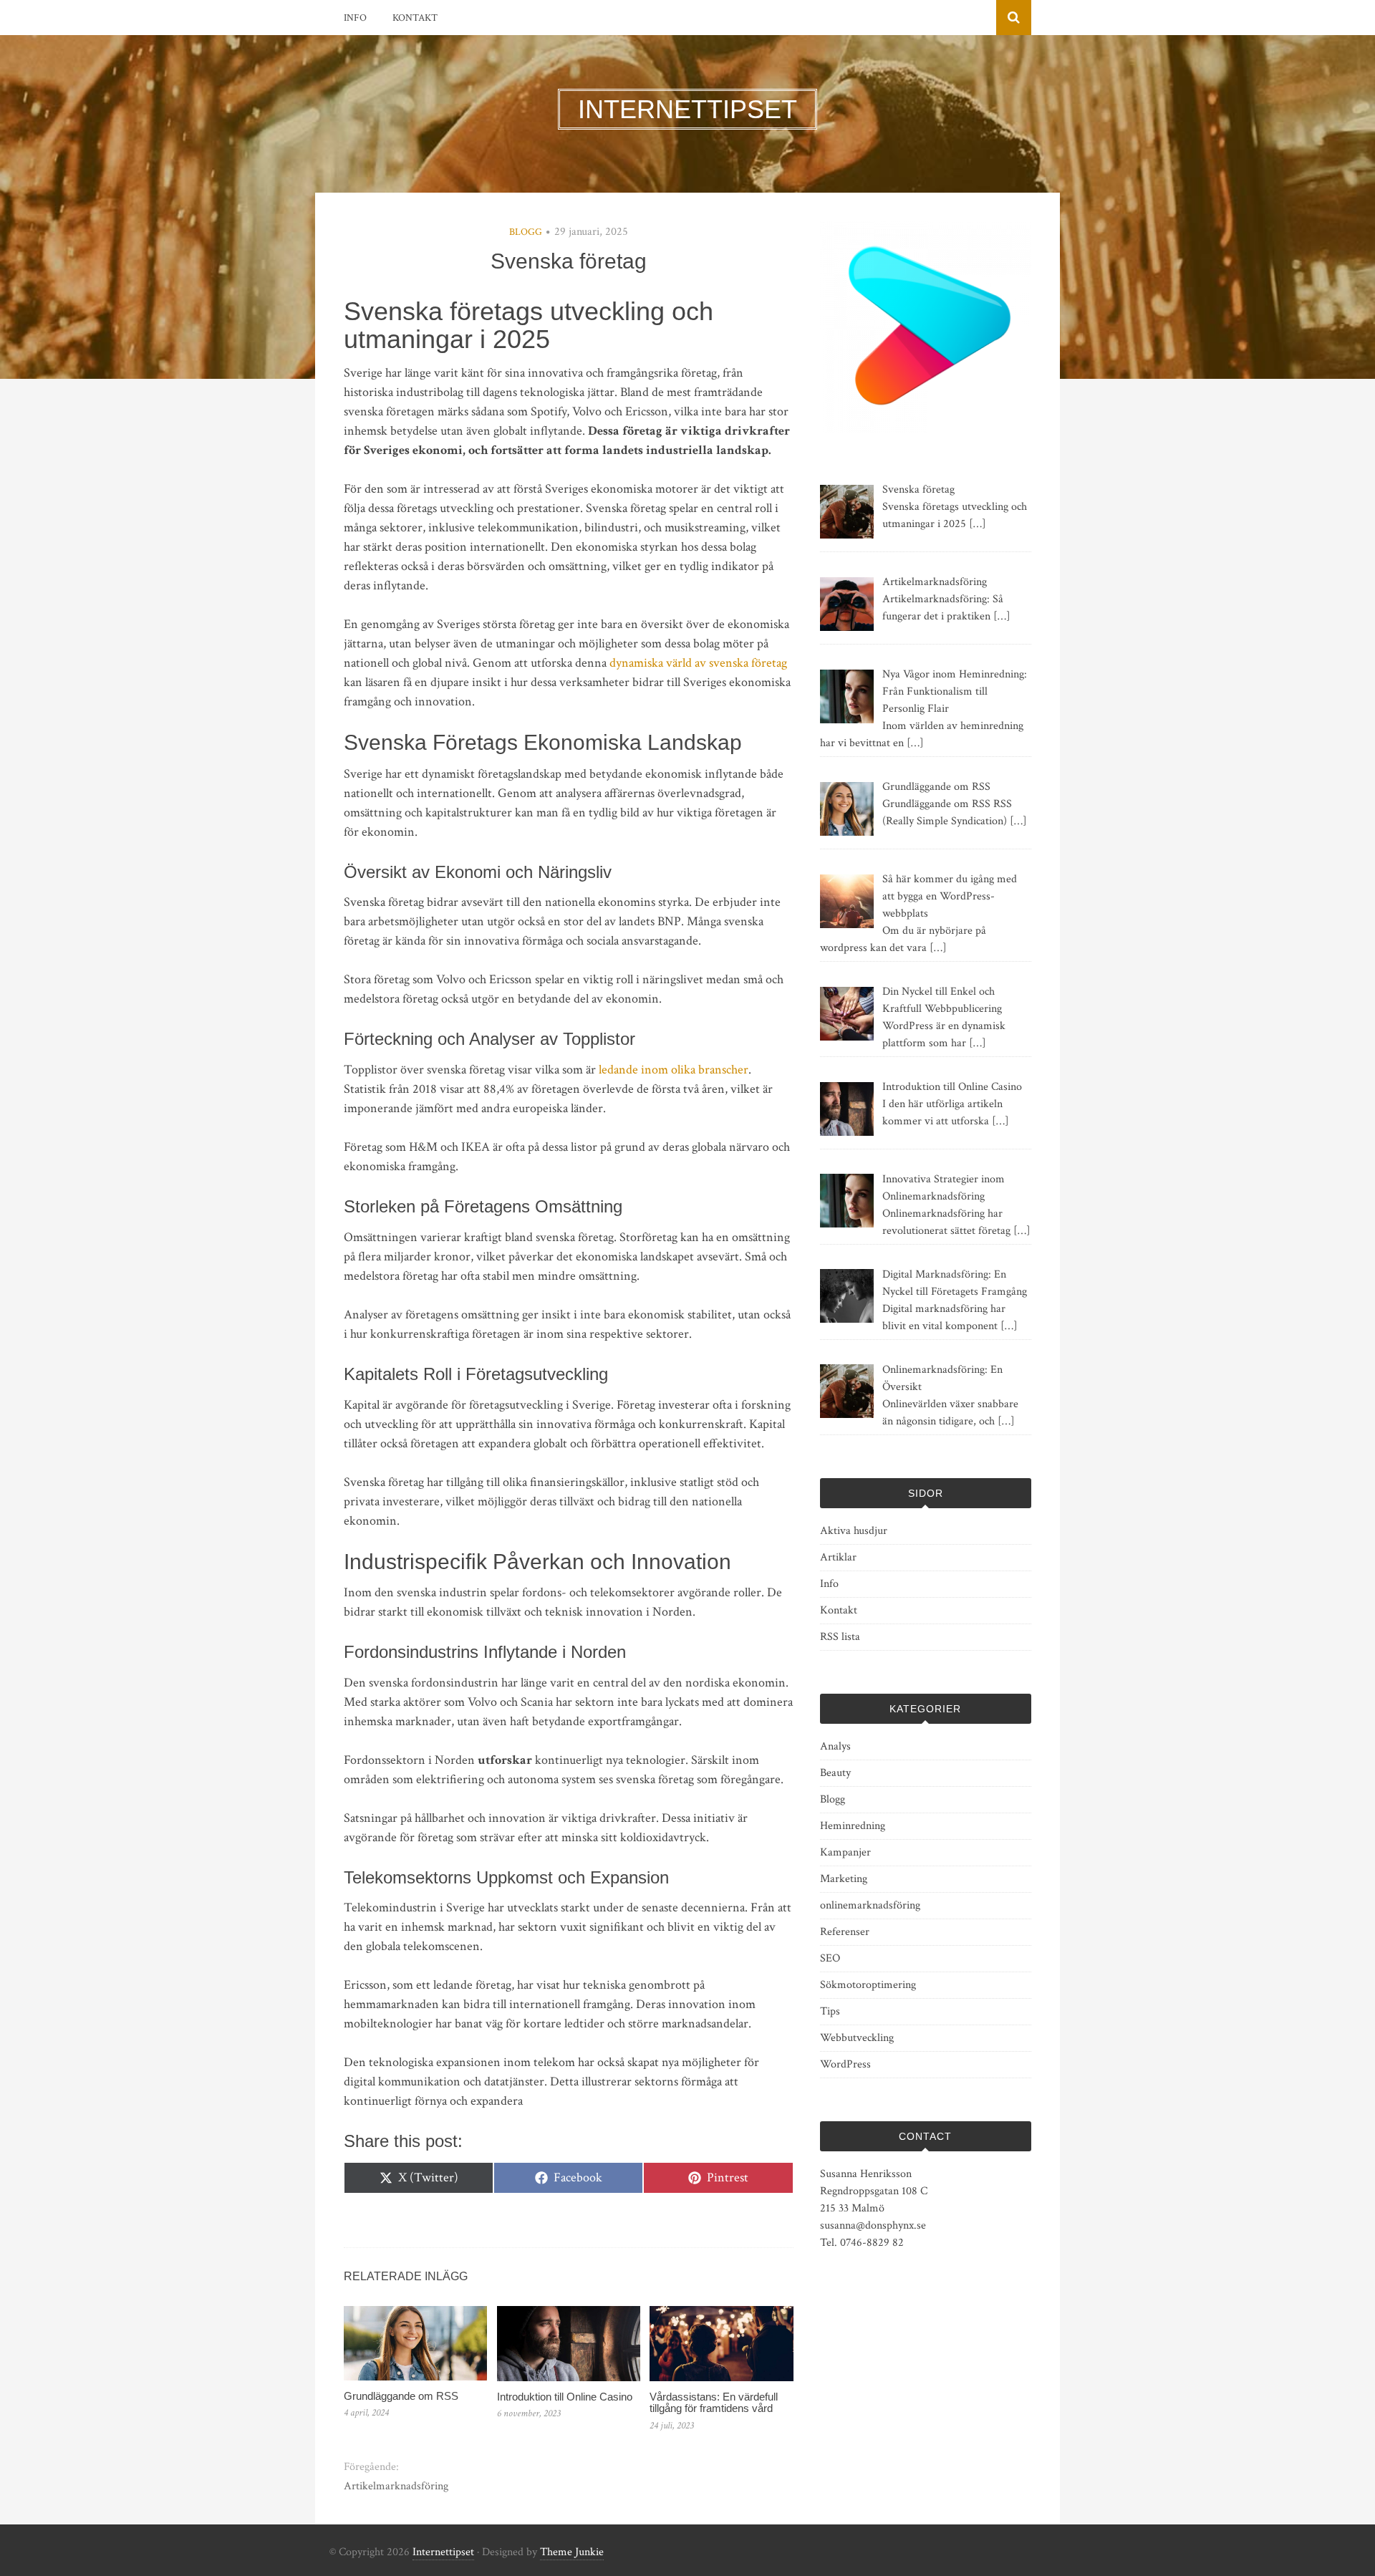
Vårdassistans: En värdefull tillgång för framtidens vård (714, 2403)
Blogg (526, 232)
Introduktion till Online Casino (565, 2397)
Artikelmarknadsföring (396, 2486)
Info (355, 18)
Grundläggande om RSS (401, 2396)
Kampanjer (845, 1852)
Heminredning (853, 1826)
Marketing (844, 1879)
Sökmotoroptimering (868, 1985)
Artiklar (838, 1557)
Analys (835, 1746)
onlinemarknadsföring (870, 1905)
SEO (830, 1958)
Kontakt (415, 18)
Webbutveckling (857, 2038)
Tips (830, 2011)
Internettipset (443, 2552)
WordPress (845, 2064)
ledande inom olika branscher (674, 1070)
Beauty (835, 1773)
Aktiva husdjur (854, 1531)
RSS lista (840, 1637)
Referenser (845, 1932)
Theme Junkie (572, 2552)
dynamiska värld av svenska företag (698, 663)
